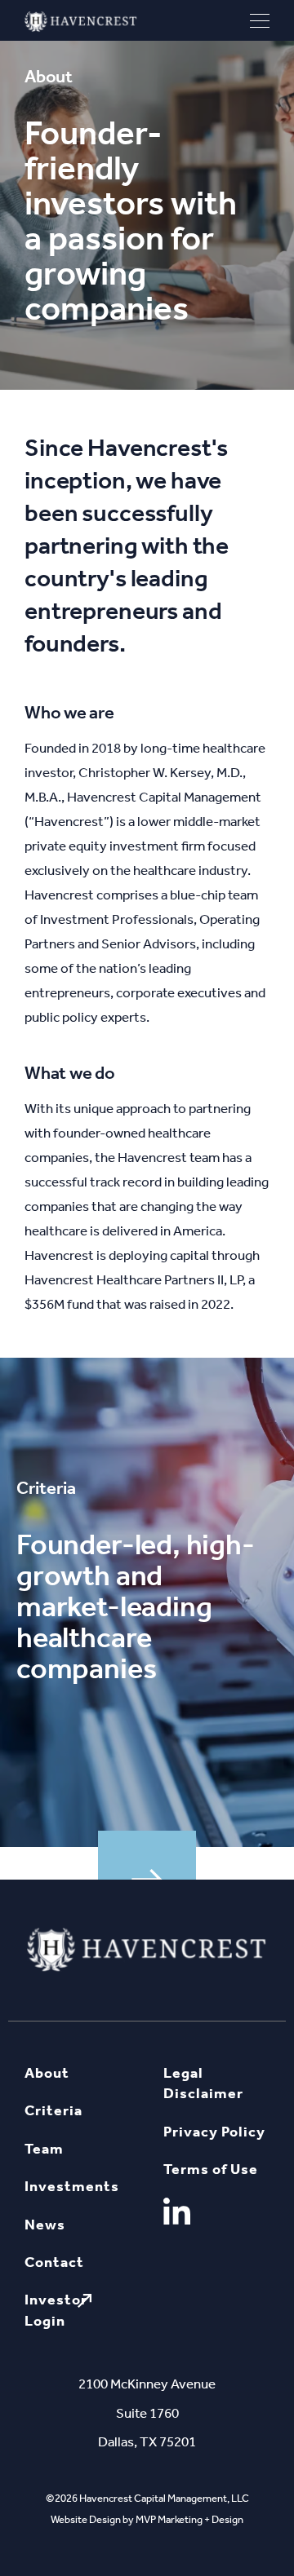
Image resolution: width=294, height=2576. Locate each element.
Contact (54, 2262)
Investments (72, 2186)
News (45, 2225)
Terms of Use (211, 2169)
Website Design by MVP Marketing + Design (147, 2519)
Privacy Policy (214, 2132)
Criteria (53, 2110)
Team (44, 2149)
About (47, 2073)
